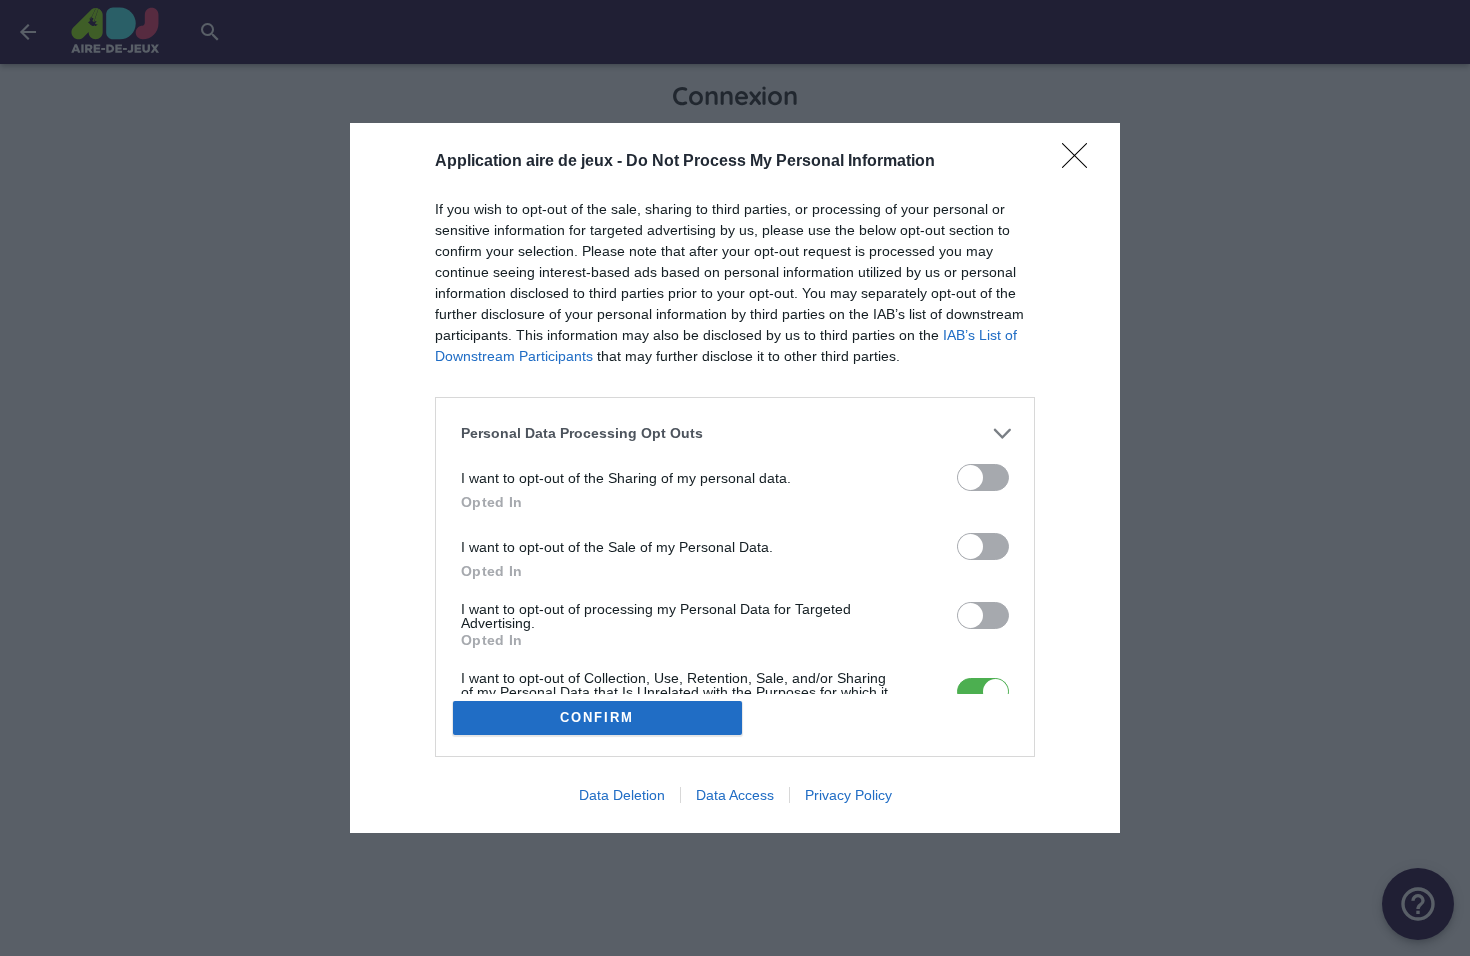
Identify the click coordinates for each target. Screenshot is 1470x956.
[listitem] (735, 433)
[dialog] (735, 478)
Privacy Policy (848, 795)
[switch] (983, 477)
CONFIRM (597, 717)
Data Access (735, 795)
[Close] (1081, 162)
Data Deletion (622, 795)
